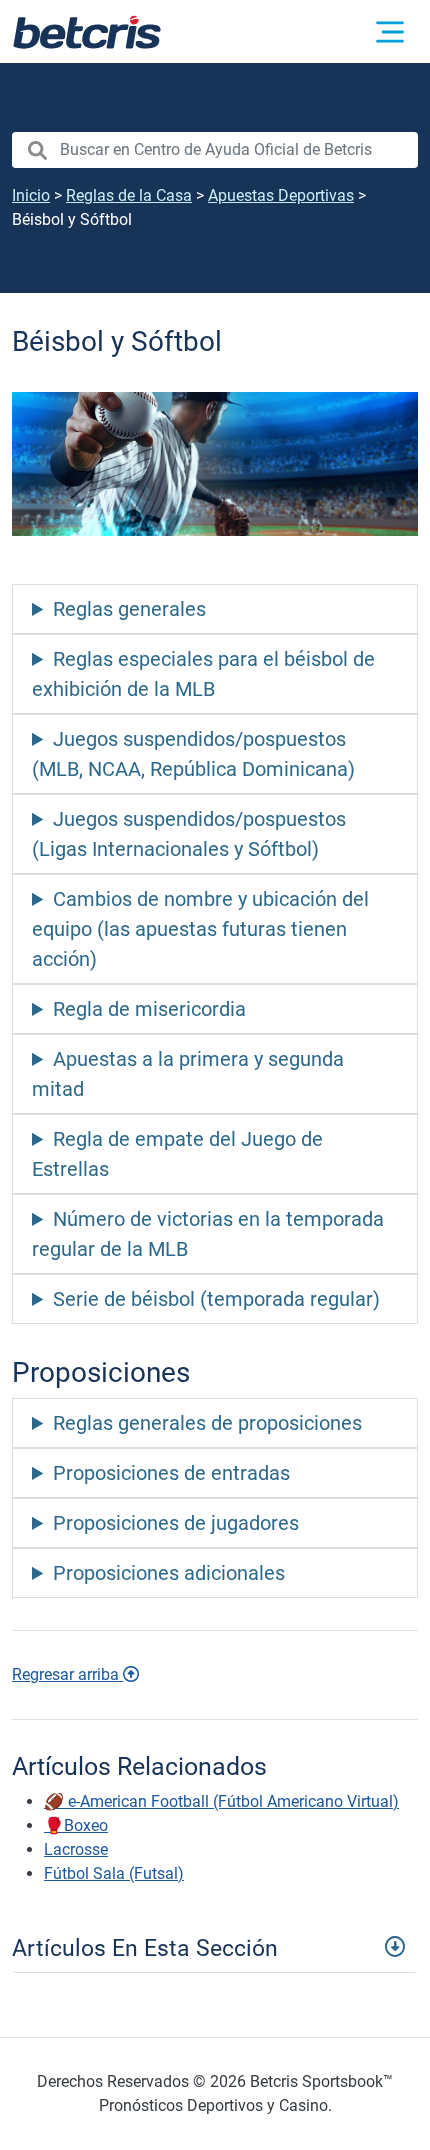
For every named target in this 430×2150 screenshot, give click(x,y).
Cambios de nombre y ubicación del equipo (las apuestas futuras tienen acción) (200, 929)
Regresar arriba (67, 1674)
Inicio (31, 195)
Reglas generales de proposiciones (207, 1423)
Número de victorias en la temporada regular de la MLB (208, 1234)
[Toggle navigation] (215, 1946)
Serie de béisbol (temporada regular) (216, 1299)
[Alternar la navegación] (390, 32)
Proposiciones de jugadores (176, 1523)
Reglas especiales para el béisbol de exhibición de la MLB (203, 674)
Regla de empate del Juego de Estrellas (177, 1154)
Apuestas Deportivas (281, 195)
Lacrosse (76, 1849)
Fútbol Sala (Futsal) (114, 1873)
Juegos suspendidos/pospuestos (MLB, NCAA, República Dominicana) (193, 754)
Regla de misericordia (149, 1009)
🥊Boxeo (76, 1825)
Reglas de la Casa (129, 195)
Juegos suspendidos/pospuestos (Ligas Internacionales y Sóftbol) (189, 834)
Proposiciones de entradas (171, 1473)
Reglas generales (129, 609)
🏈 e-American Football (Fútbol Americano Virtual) (221, 1801)
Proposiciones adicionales (169, 1573)
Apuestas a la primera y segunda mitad (188, 1074)
